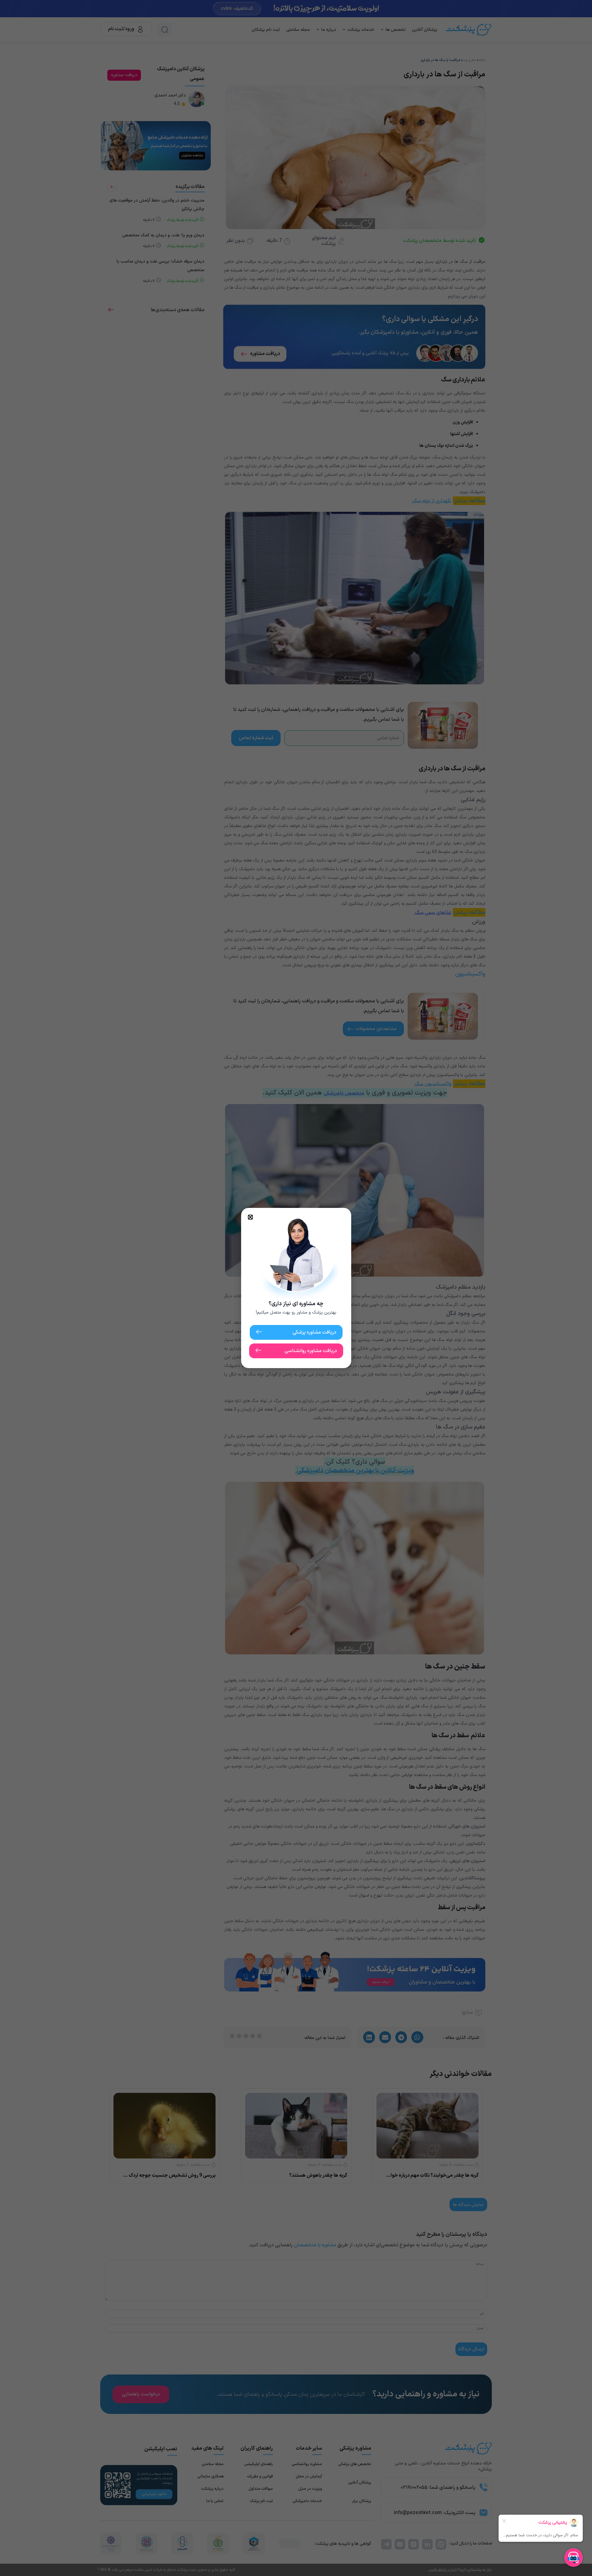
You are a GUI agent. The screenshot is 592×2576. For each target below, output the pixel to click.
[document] (296, 1288)
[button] (250, 1217)
